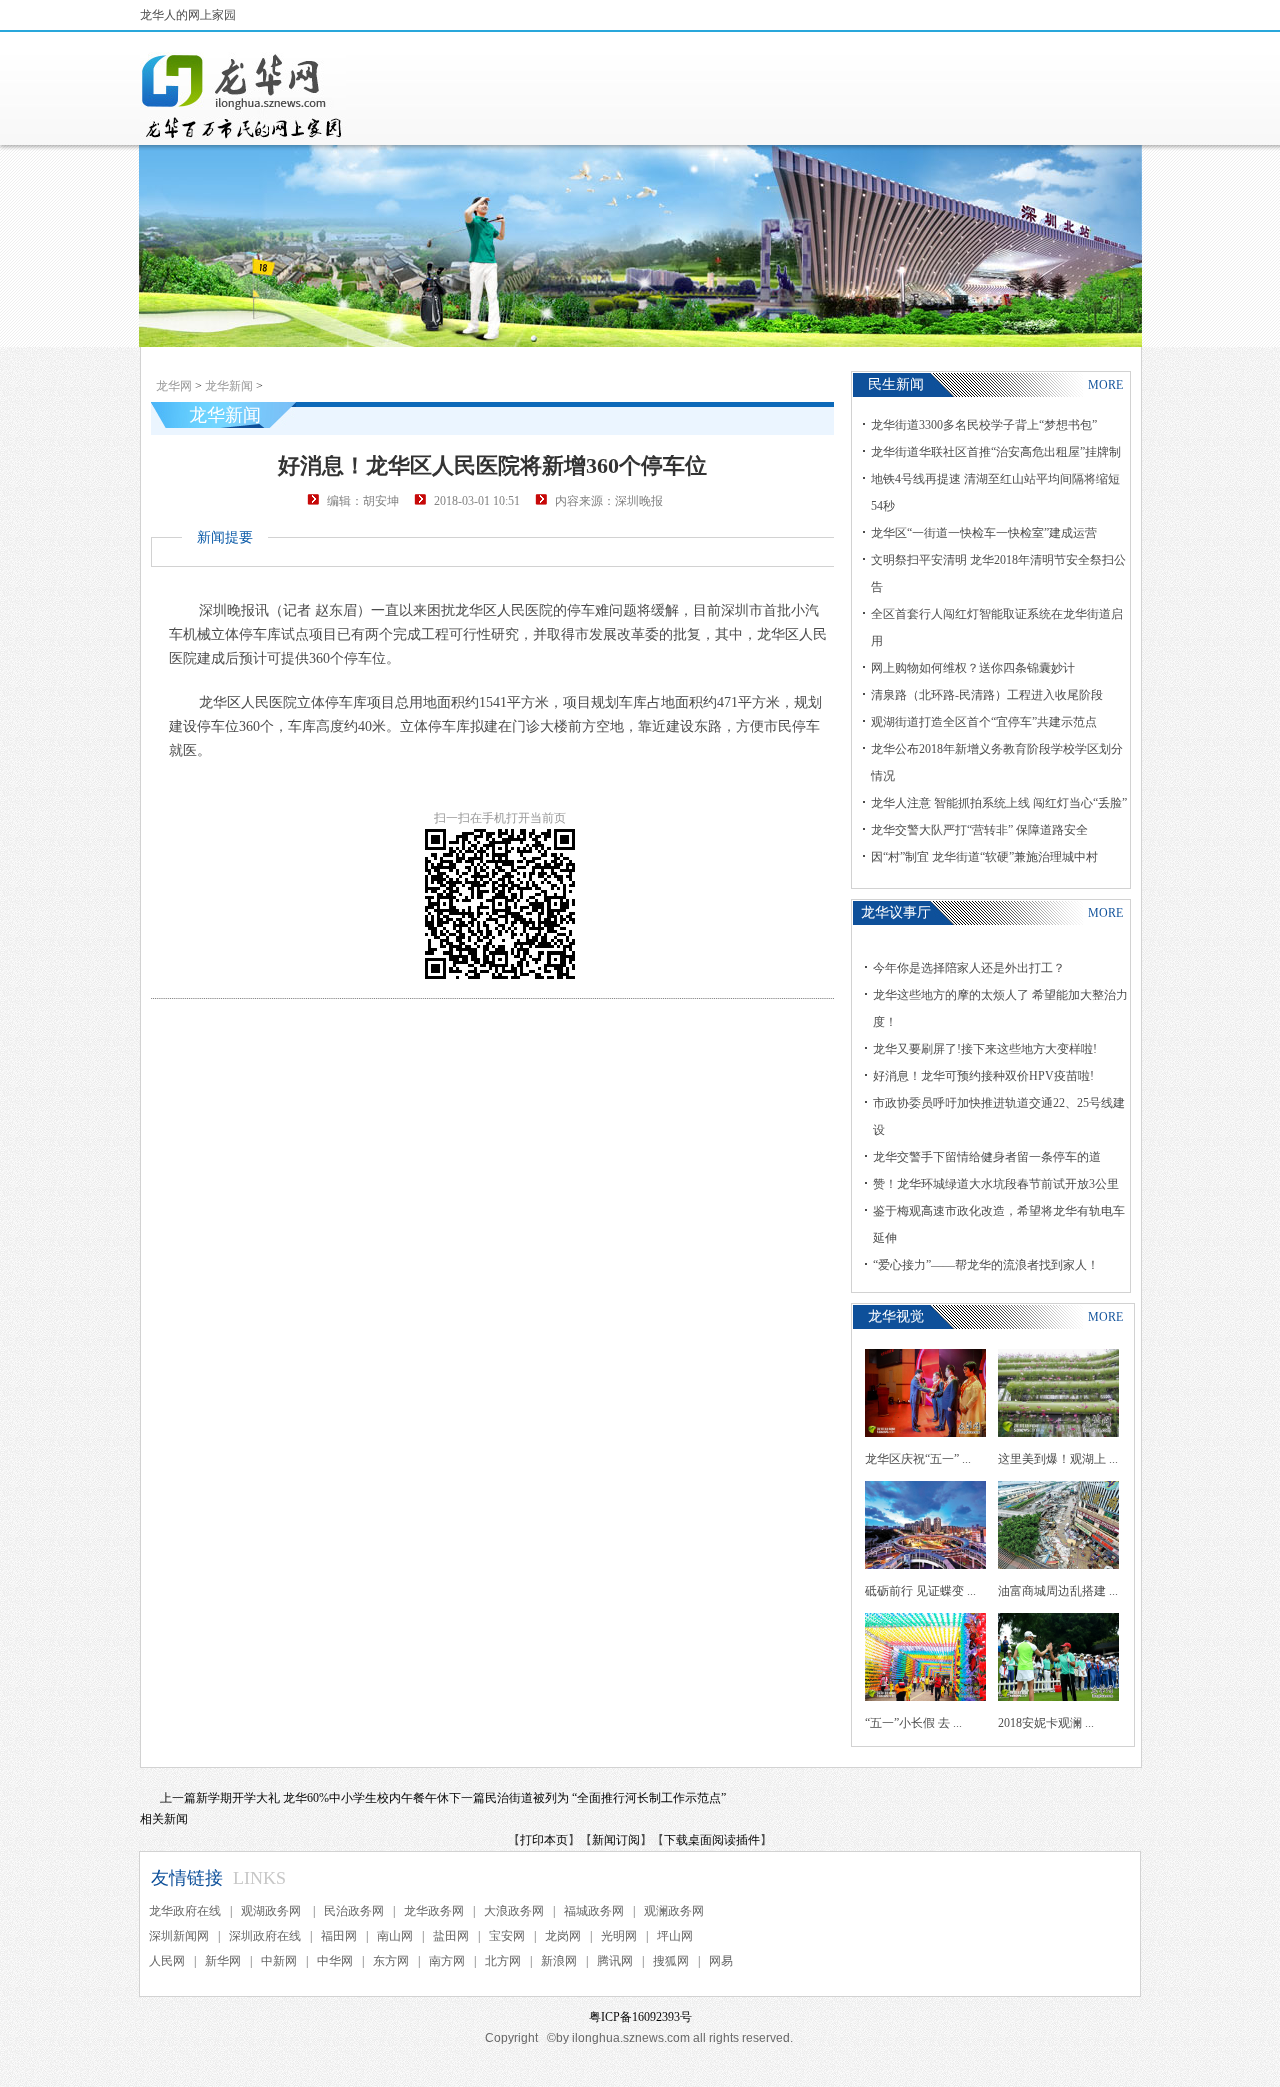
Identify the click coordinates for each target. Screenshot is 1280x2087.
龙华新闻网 (243, 96)
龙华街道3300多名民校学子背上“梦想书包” (984, 425)
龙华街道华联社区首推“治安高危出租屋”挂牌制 (996, 452)
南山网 (395, 1936)
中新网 (279, 1961)
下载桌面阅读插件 (712, 1840)
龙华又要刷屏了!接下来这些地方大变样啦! (985, 1049)
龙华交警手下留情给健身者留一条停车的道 (987, 1157)
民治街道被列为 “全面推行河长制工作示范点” (605, 1798)
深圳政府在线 (265, 1936)
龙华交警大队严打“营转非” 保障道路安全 (979, 830)
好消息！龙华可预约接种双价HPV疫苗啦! (983, 1076)
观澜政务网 (674, 1911)
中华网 (335, 1961)
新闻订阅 (616, 1840)
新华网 (223, 1961)
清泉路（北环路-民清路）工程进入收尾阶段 (987, 695)
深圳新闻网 (179, 1936)
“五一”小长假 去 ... (913, 1723)
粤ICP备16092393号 (640, 2017)
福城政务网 (594, 1911)
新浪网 (559, 1961)
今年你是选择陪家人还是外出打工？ (969, 968)
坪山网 (675, 1936)
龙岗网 (563, 1936)
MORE (1105, 385)
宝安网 (507, 1936)
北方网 (503, 1961)
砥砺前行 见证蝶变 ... (920, 1591)
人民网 (167, 1961)
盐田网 (451, 1936)
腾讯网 (615, 1961)
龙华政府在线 (185, 1911)
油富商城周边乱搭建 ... (1058, 1591)
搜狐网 (671, 1961)
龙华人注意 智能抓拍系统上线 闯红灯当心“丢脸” (999, 803)
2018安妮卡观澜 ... (1046, 1723)
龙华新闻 (229, 386)
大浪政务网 (514, 1911)
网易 (721, 1961)
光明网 (619, 1936)
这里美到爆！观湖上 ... (1058, 1459)
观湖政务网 (272, 1911)
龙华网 (174, 386)
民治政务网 (354, 1911)
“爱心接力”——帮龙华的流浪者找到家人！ (986, 1265)
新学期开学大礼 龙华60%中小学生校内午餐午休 (322, 1798)
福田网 (339, 1936)
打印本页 (544, 1840)
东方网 (391, 1961)
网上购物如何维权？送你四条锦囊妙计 (973, 668)
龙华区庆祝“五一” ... (918, 1459)
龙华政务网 (434, 1911)
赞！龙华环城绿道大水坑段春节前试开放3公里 (996, 1184)
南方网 (447, 1961)
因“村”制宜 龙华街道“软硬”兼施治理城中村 (984, 857)
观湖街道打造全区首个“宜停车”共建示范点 (984, 722)
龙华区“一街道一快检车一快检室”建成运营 (984, 533)
